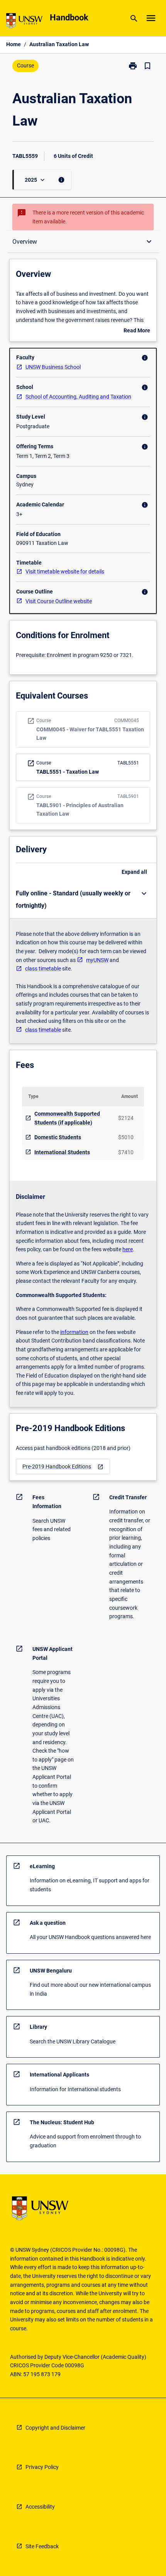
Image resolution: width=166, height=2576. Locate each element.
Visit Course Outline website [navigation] (59, 601)
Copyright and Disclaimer (55, 2428)
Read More (137, 331)
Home (14, 44)
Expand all (134, 872)
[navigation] (63, 1467)
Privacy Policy (42, 2467)
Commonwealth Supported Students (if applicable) (67, 1118)
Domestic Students (58, 1137)
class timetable (43, 969)
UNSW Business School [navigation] (53, 367)
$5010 (126, 1137)
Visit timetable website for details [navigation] (65, 572)
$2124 (126, 1118)
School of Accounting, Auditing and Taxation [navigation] (78, 397)
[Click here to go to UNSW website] (24, 22)
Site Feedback (42, 2546)
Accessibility (40, 2507)
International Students (62, 1152)
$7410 (126, 1152)
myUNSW (97, 960)
